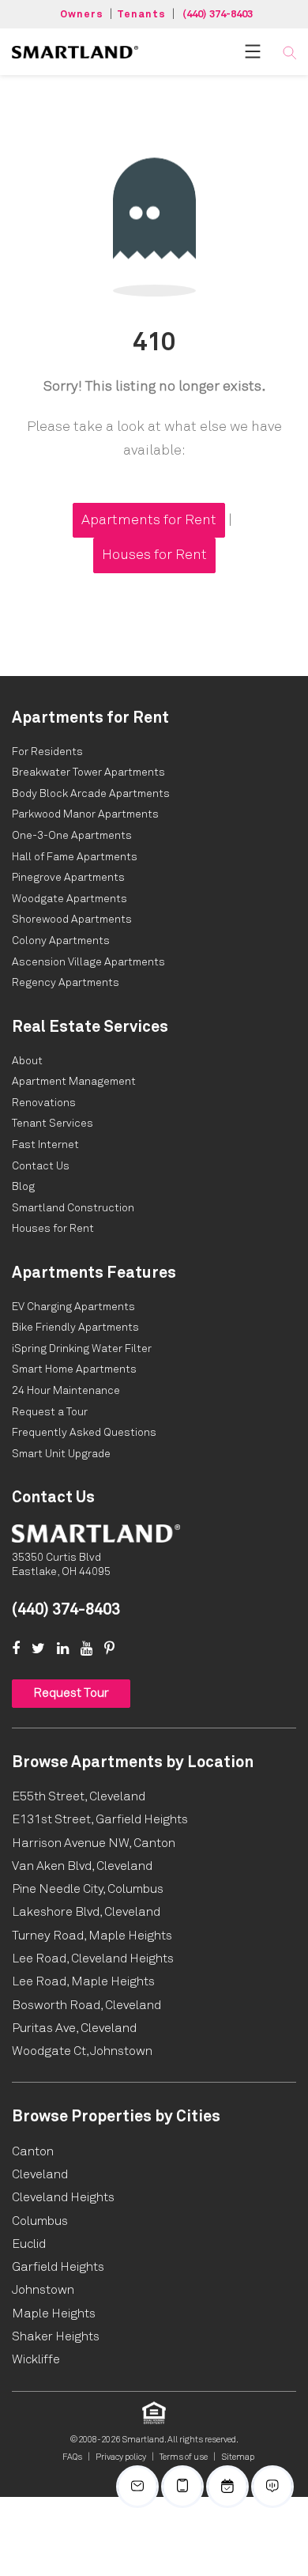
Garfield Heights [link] (58, 2267)
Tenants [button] (141, 15)
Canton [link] (33, 2151)
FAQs (72, 2457)
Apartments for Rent (149, 520)
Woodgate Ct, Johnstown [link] (82, 2051)
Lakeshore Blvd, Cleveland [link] (86, 1912)
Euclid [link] (29, 2244)
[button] (289, 52)
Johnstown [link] (43, 2290)
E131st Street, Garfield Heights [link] (100, 1819)
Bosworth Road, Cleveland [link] (86, 2005)
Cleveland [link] (40, 2174)
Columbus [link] (40, 2221)
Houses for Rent (154, 555)
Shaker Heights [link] (56, 2336)
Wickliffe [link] (36, 2359)
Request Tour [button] (71, 1693)
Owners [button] (82, 15)
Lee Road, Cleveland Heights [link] (93, 1958)
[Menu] (253, 51)
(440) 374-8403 (218, 15)
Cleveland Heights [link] (63, 2197)
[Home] (96, 1533)
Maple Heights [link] (54, 2313)
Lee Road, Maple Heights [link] (83, 1981)
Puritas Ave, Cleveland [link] (74, 2028)
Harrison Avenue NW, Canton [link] (94, 1843)
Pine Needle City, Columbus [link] (88, 1889)
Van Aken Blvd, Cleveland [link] (82, 1866)
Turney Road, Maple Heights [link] (92, 1936)
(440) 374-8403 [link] (66, 1610)
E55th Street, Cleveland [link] (79, 1796)
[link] (75, 51)
